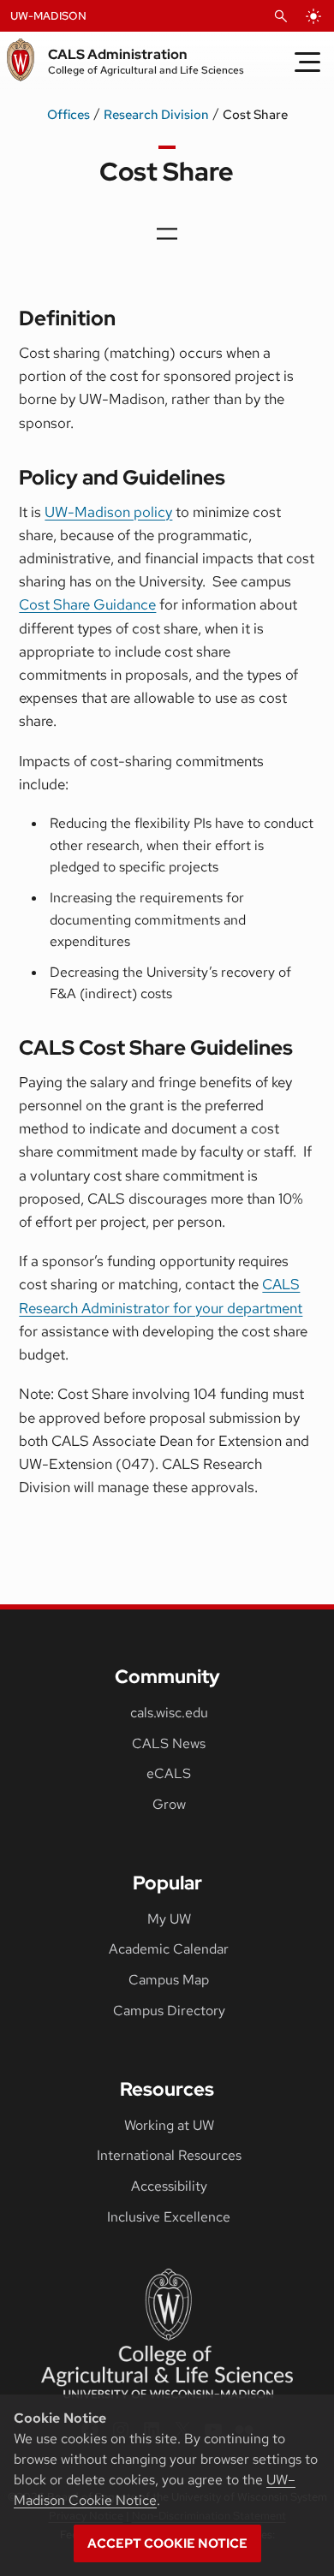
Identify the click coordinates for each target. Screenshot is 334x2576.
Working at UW (169, 2125)
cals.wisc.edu (169, 1713)
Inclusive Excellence (169, 2217)
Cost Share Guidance (87, 604)
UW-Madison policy (108, 512)
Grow (169, 1804)
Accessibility (169, 2186)
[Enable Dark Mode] (313, 16)
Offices (69, 115)
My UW (169, 1919)
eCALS (169, 1773)
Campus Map (169, 1980)
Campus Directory (169, 2011)
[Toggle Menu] (307, 62)
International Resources (169, 2155)
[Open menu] (167, 234)
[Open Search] (281, 16)
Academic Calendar (169, 1949)
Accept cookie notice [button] (167, 2543)
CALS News (169, 1743)
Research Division (156, 115)
